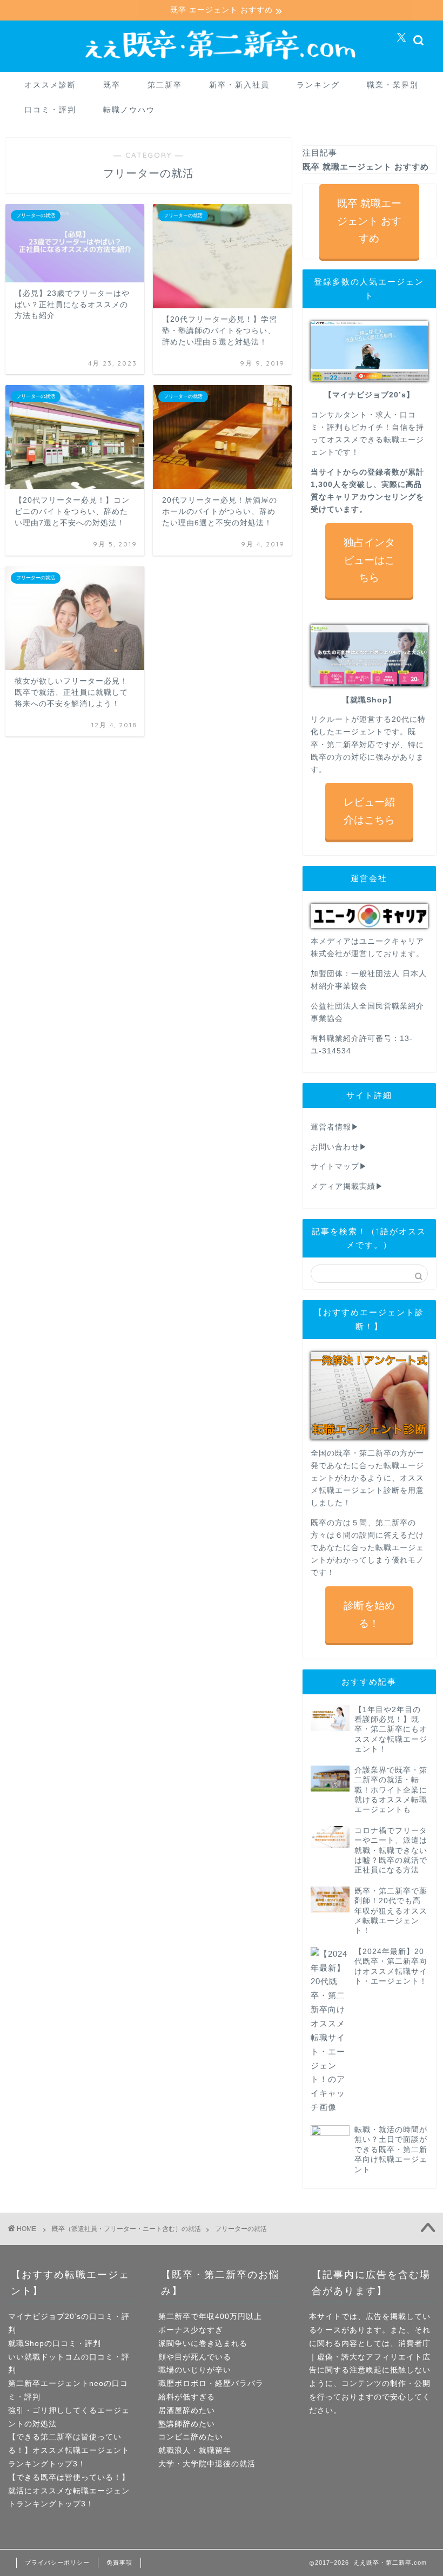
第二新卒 (165, 85)
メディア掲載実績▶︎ (347, 1186)
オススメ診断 (50, 85)
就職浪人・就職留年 (195, 2450)
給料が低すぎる (187, 2397)
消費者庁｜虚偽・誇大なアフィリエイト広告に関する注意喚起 (370, 2357)
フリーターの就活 (241, 2229)
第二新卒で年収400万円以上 (210, 2317)
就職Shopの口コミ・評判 (55, 2344)
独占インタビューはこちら (369, 560)
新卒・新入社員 (239, 85)
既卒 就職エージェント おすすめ (369, 221)
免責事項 (119, 2563)
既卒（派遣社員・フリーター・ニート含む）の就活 (126, 2229)
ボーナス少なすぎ (191, 2330)
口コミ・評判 (50, 110)
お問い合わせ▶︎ (339, 1147)
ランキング (318, 85)
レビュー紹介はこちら (369, 811)
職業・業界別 (393, 85)
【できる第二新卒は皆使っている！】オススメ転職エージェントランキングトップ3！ (69, 2450)
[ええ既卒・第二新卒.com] (222, 62)
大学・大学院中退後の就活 (207, 2464)
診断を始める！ (369, 1614)
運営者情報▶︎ (335, 1127)
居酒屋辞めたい (187, 2411)
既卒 (112, 85)
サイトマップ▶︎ (339, 1167)
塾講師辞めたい (187, 2424)
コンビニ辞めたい (191, 2437)
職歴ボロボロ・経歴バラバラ (211, 2384)
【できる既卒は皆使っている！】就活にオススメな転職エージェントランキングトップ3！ (69, 2491)
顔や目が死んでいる (195, 2357)
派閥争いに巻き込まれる (203, 2344)
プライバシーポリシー (57, 2563)
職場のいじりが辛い (195, 2370)
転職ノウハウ (129, 110)
